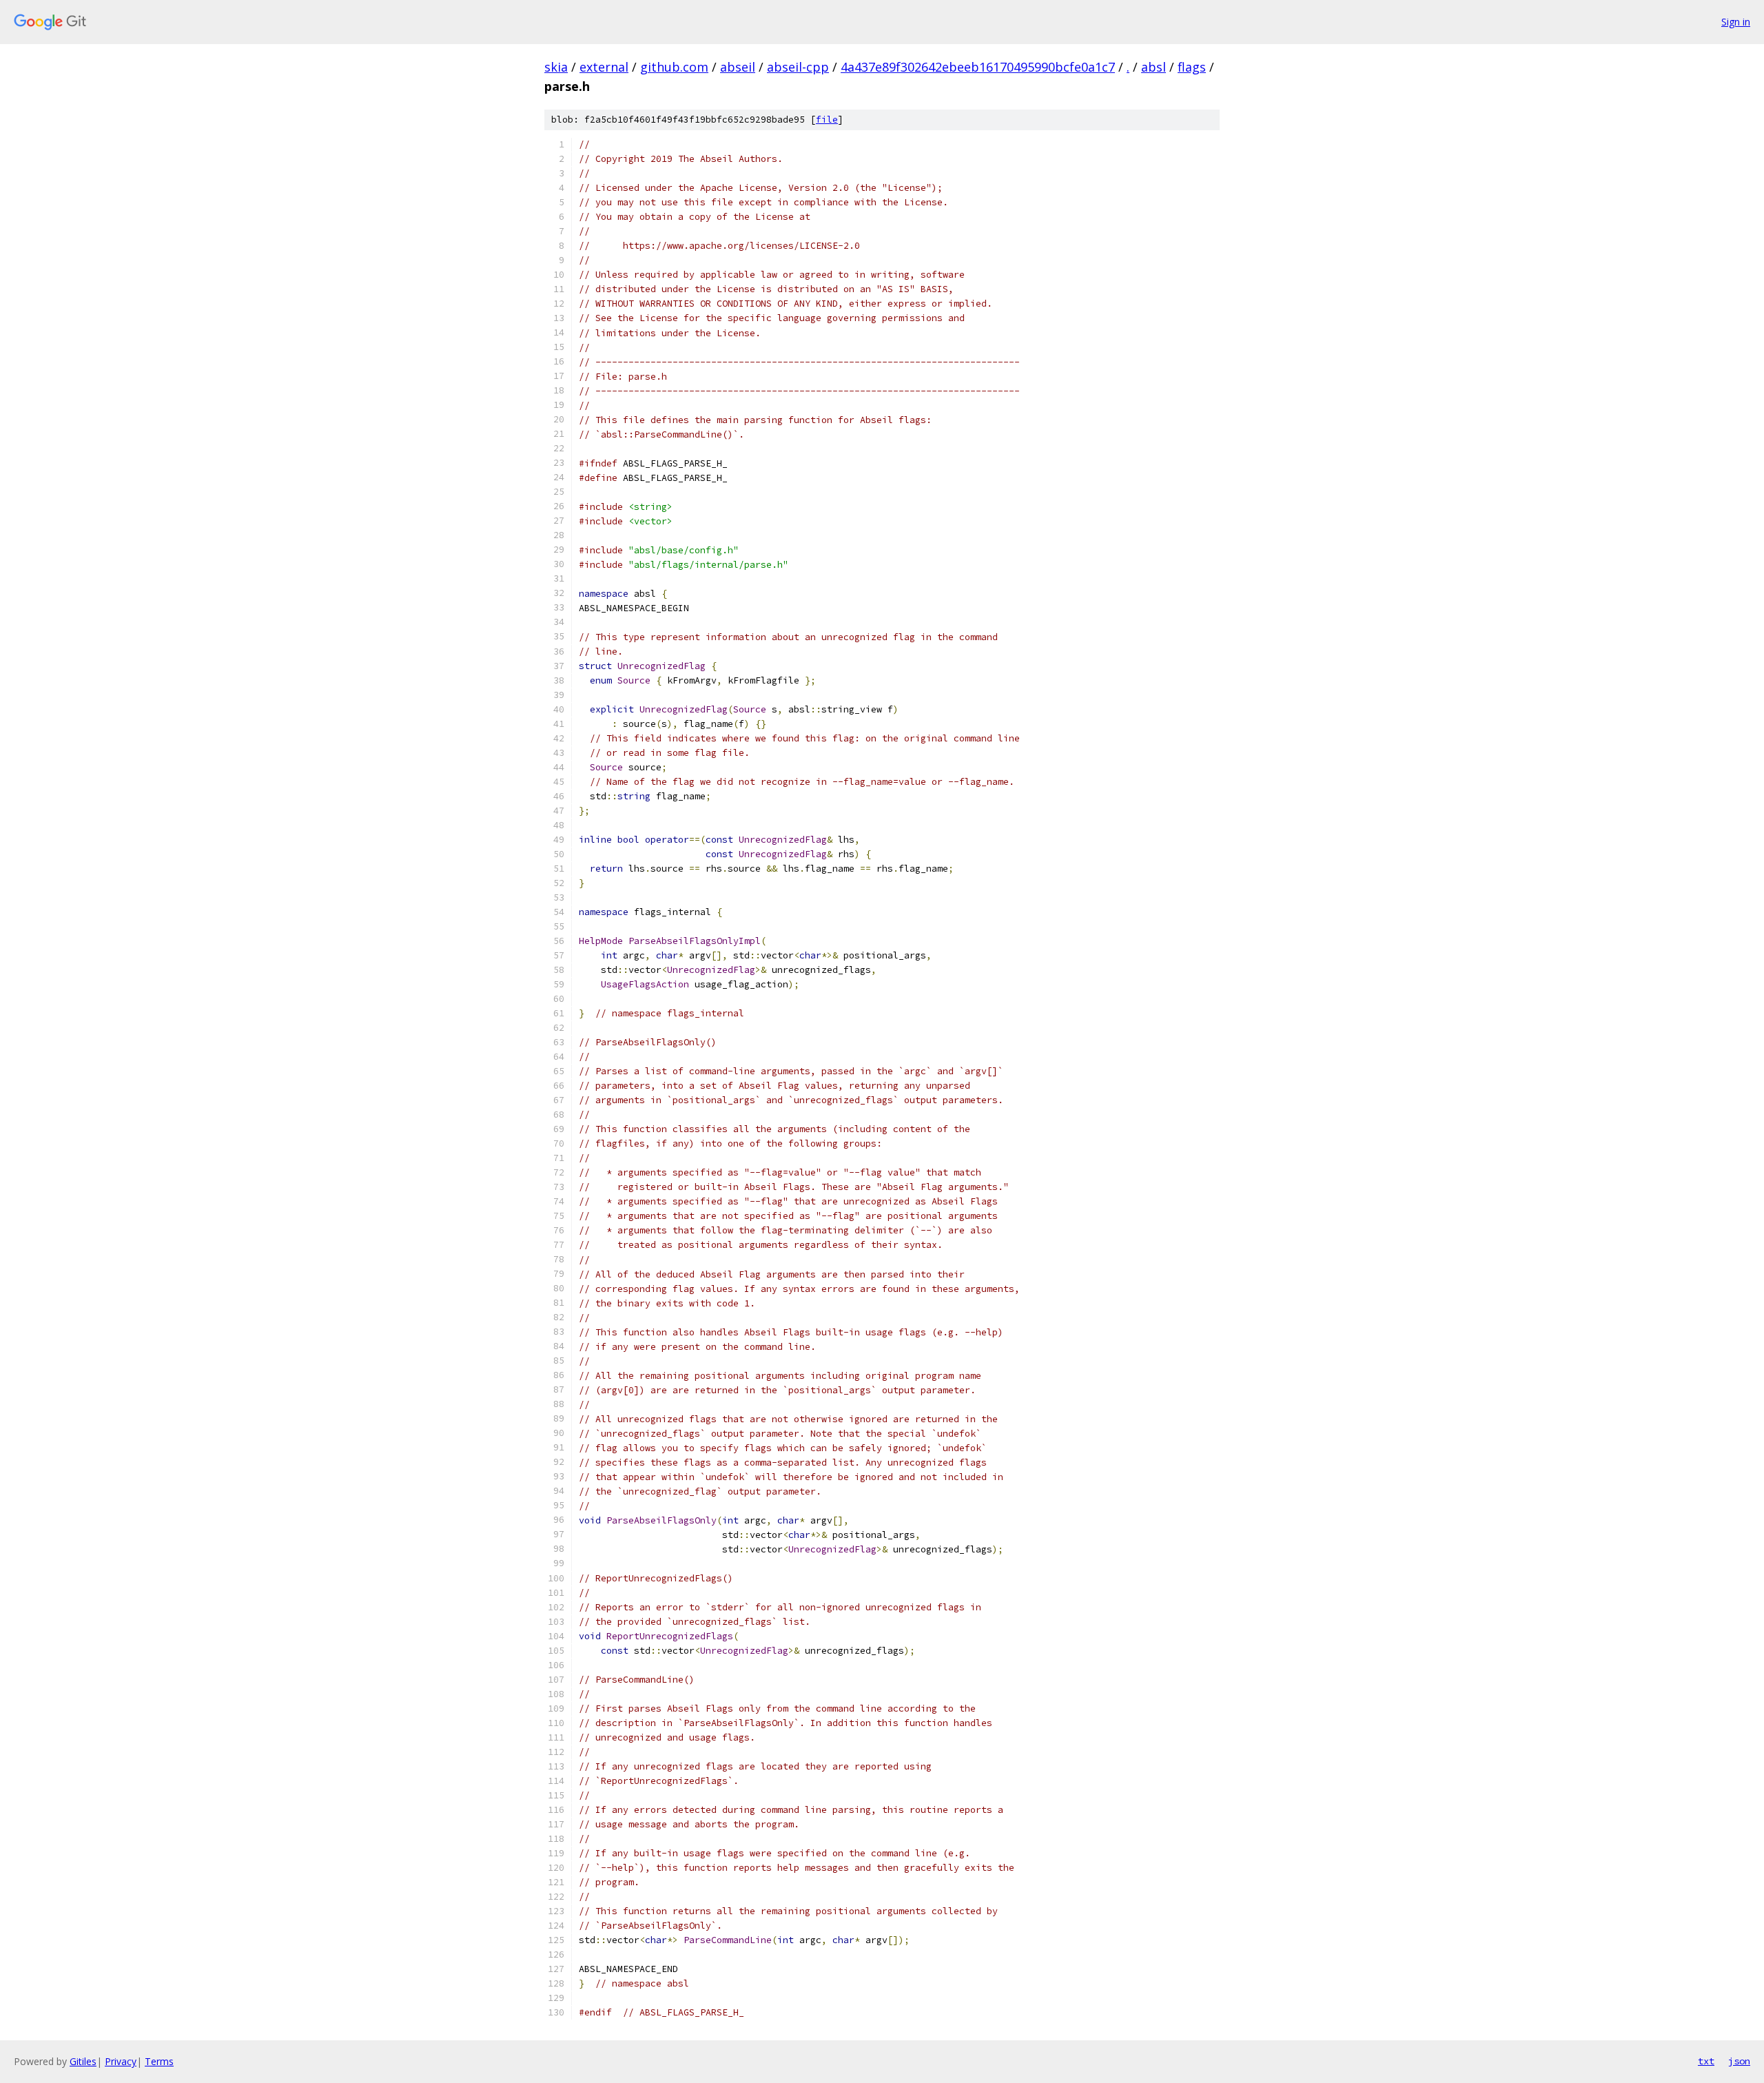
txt (1706, 2061)
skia (556, 67)
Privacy (121, 2061)
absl (1153, 67)
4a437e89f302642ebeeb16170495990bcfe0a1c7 (978, 67)
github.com (674, 67)
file (827, 120)
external (604, 67)
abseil (738, 67)
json (1739, 2061)
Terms (159, 2061)
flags (1192, 67)
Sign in (1736, 22)
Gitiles (83, 2061)
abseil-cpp (798, 67)
